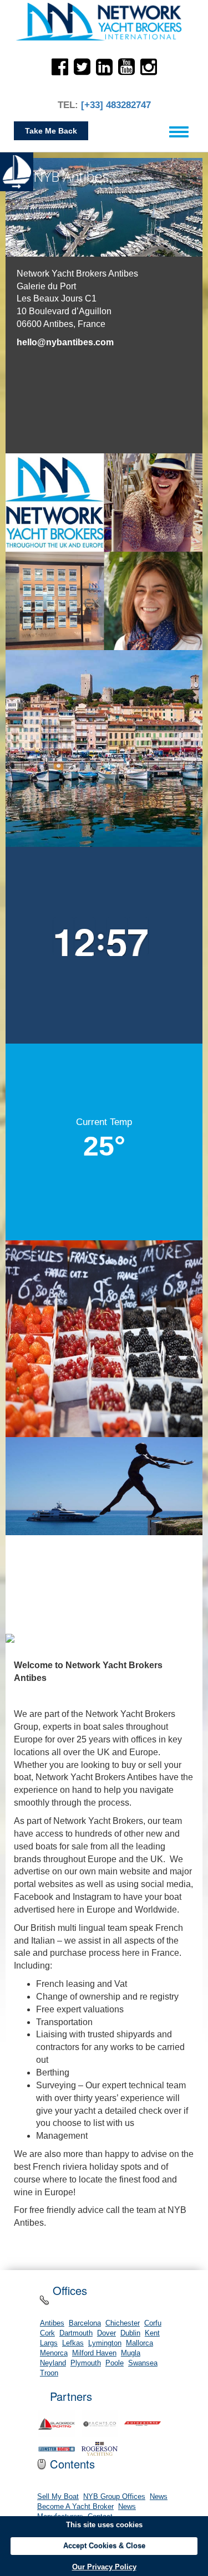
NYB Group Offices (114, 2497)
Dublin (130, 2333)
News (159, 2497)
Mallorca (139, 2343)
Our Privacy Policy (104, 2567)
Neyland (53, 2363)
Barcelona (85, 2323)
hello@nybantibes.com (65, 342)
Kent (152, 2333)
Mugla (131, 2353)
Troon (49, 2373)
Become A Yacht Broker (75, 2507)
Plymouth (86, 2363)
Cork (47, 2333)
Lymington (105, 2343)
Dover (106, 2333)
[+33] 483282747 (116, 105)
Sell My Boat (58, 2497)
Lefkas (73, 2343)
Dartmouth (76, 2333)
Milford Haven (94, 2353)
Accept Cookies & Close (104, 2546)
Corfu (153, 2323)
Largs (49, 2343)
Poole (115, 2363)
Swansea (143, 2363)
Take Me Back (51, 131)
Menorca (54, 2353)
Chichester (123, 2323)
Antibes (52, 2323)
